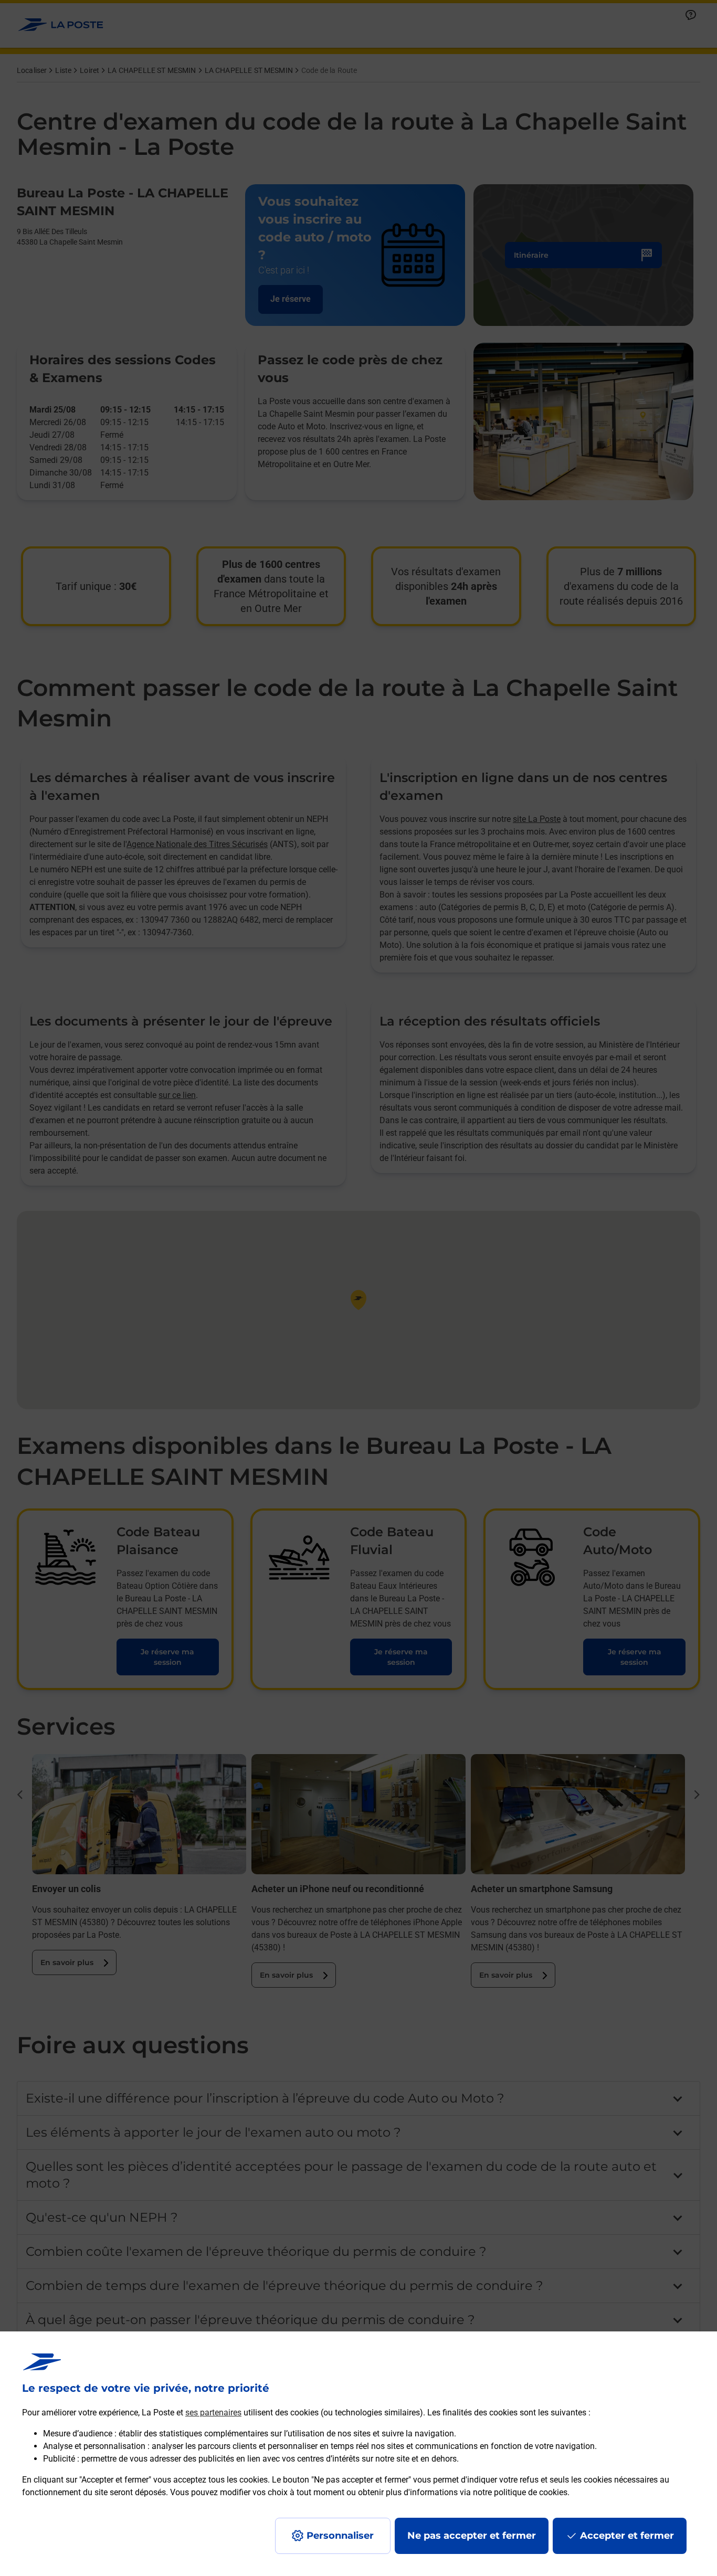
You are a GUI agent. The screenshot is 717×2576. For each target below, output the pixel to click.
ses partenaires (213, 2413)
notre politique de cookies (520, 2492)
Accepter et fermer (627, 2536)
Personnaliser (340, 2536)
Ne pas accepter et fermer (472, 2536)
